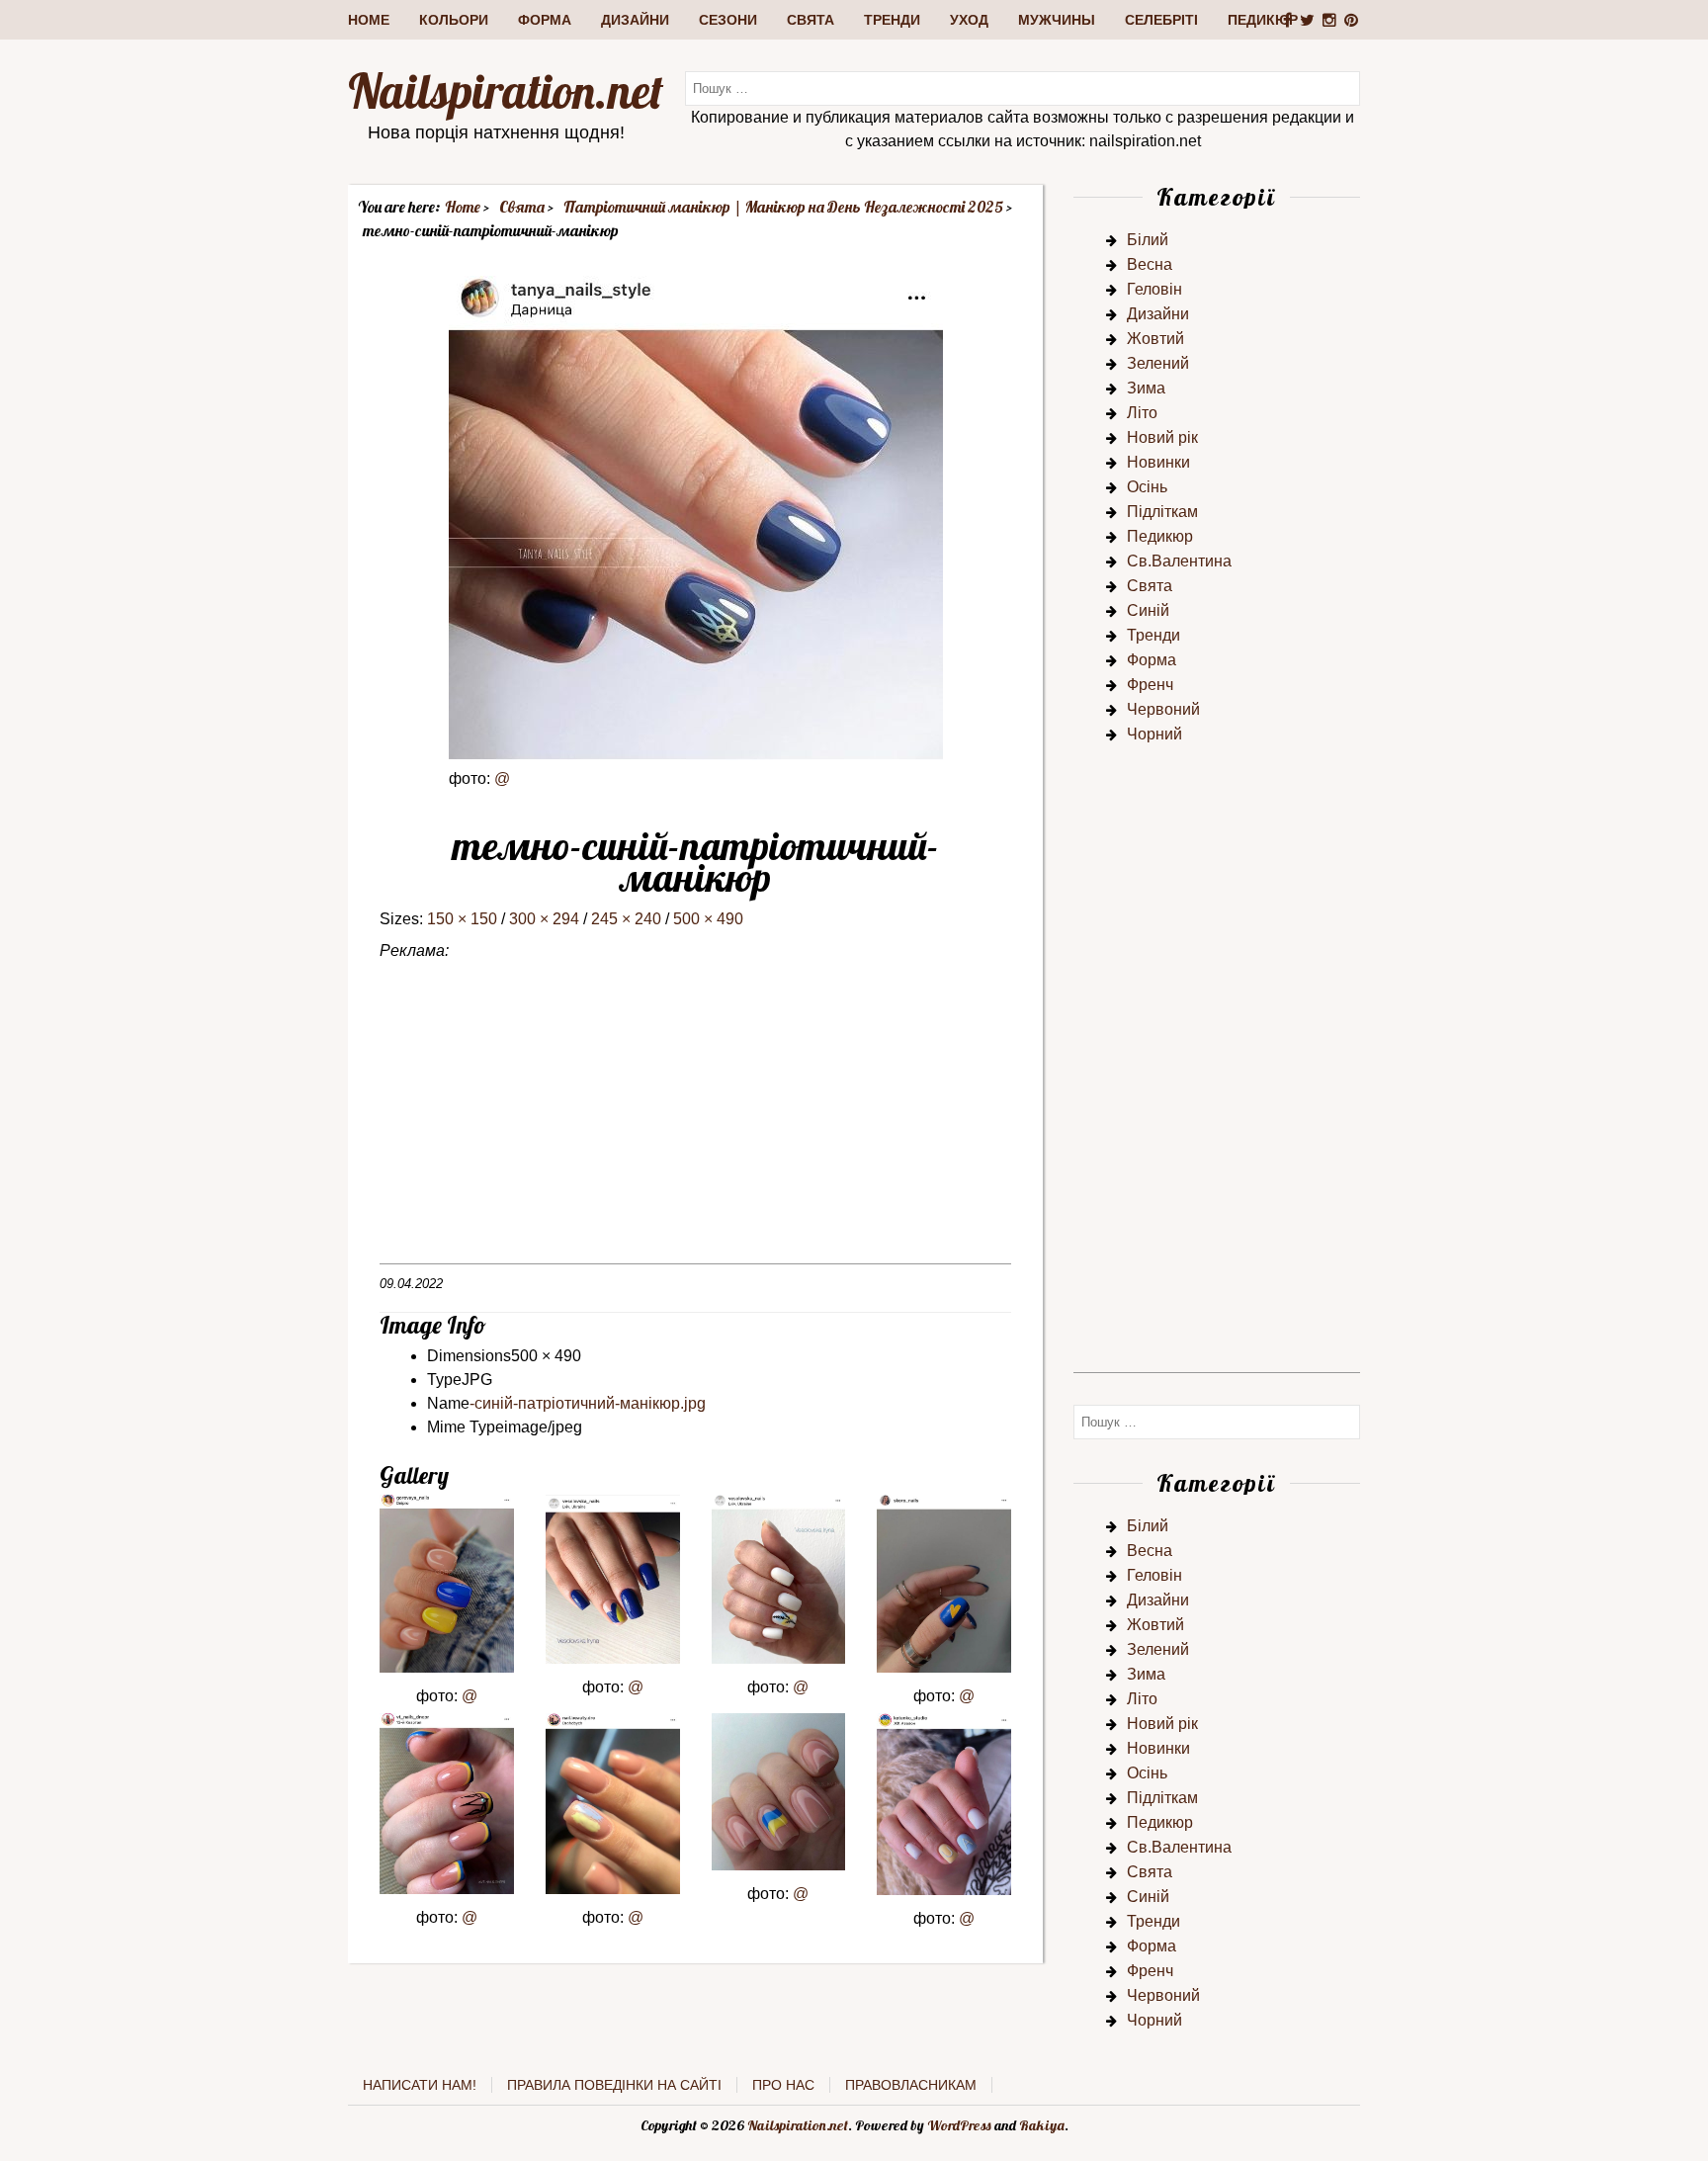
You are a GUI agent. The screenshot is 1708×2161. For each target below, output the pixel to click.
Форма (545, 20)
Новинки (1158, 462)
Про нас (783, 2085)
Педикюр (1263, 20)
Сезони (728, 20)
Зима (1146, 388)
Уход (969, 20)
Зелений (1158, 363)
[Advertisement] (695, 1125)
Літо (1142, 413)
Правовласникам (911, 2085)
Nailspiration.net (506, 91)
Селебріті (1161, 20)
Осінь (1147, 487)
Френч (1150, 685)
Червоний (1163, 709)
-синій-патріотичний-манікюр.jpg (588, 1403)
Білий (1148, 240)
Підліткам (1162, 512)
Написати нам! (420, 2085)
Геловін (1154, 289)
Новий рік (1162, 437)
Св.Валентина (1179, 561)
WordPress (959, 2125)
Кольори (454, 20)
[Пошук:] (1023, 87)
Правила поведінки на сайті (614, 2085)
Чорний (1154, 734)
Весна (1150, 264)
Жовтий (1155, 339)
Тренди (892, 20)
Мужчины (1057, 20)
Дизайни (635, 20)
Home (369, 20)
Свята (811, 20)
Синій (1148, 610)
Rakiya (1042, 2125)
